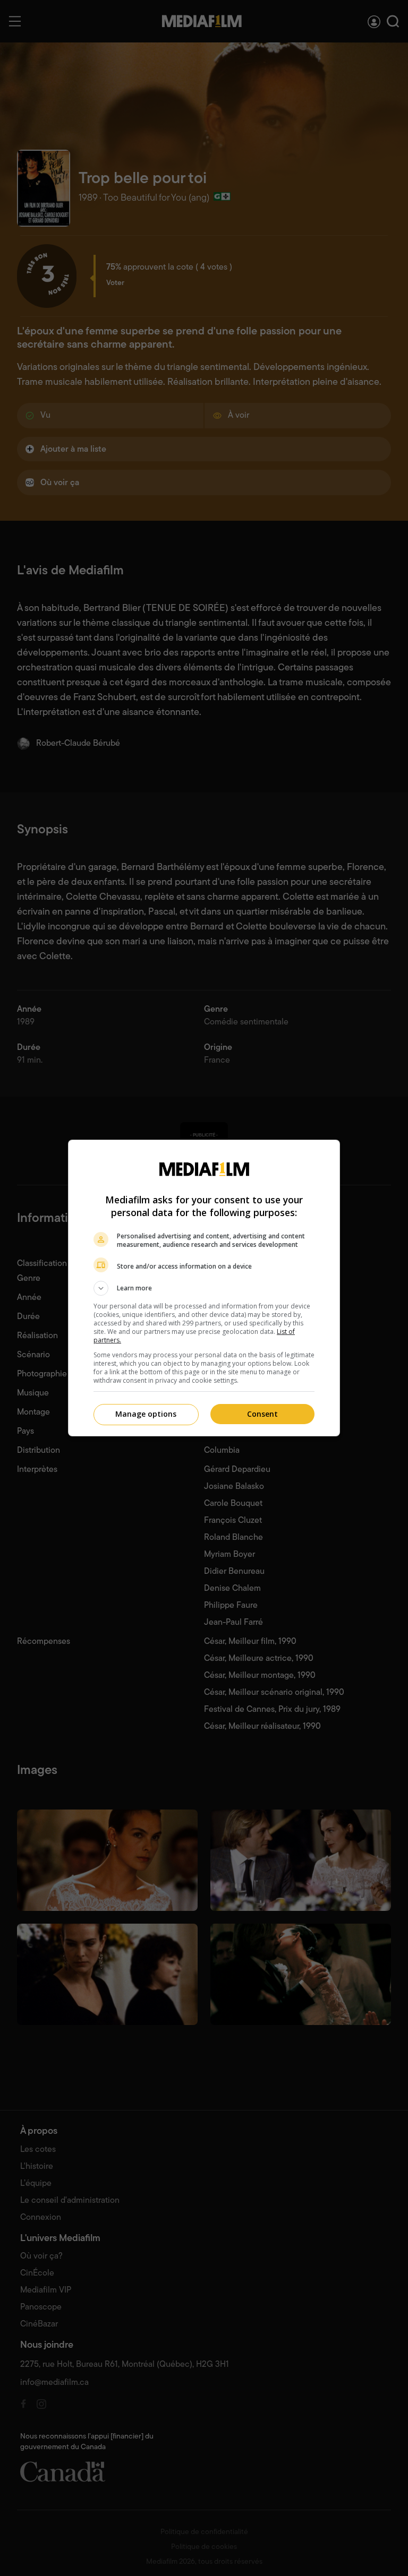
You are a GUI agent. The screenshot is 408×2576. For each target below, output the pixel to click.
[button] (204, 1288)
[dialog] (204, 1288)
